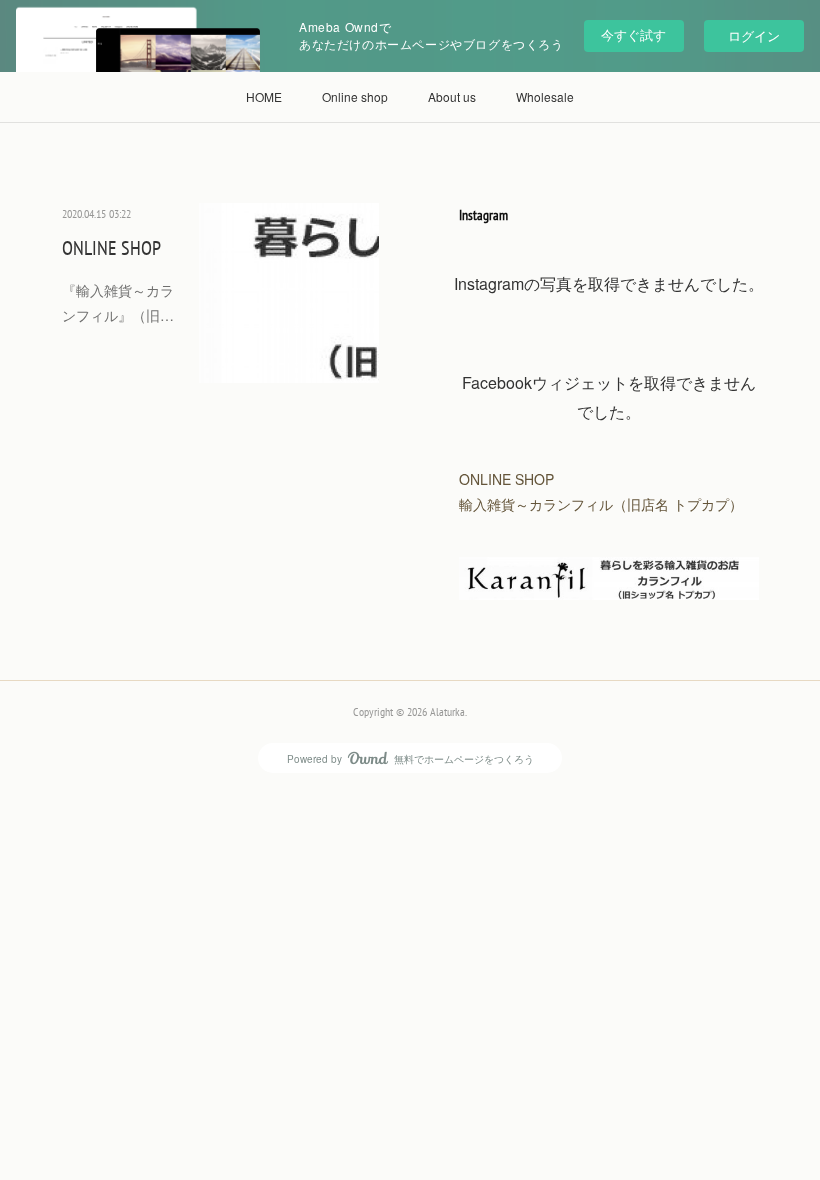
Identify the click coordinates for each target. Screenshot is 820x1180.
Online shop (355, 96)
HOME (264, 96)
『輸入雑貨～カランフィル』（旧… (118, 302)
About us (452, 96)
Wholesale (545, 96)
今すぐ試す (633, 34)
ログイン (754, 35)
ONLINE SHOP (111, 248)
